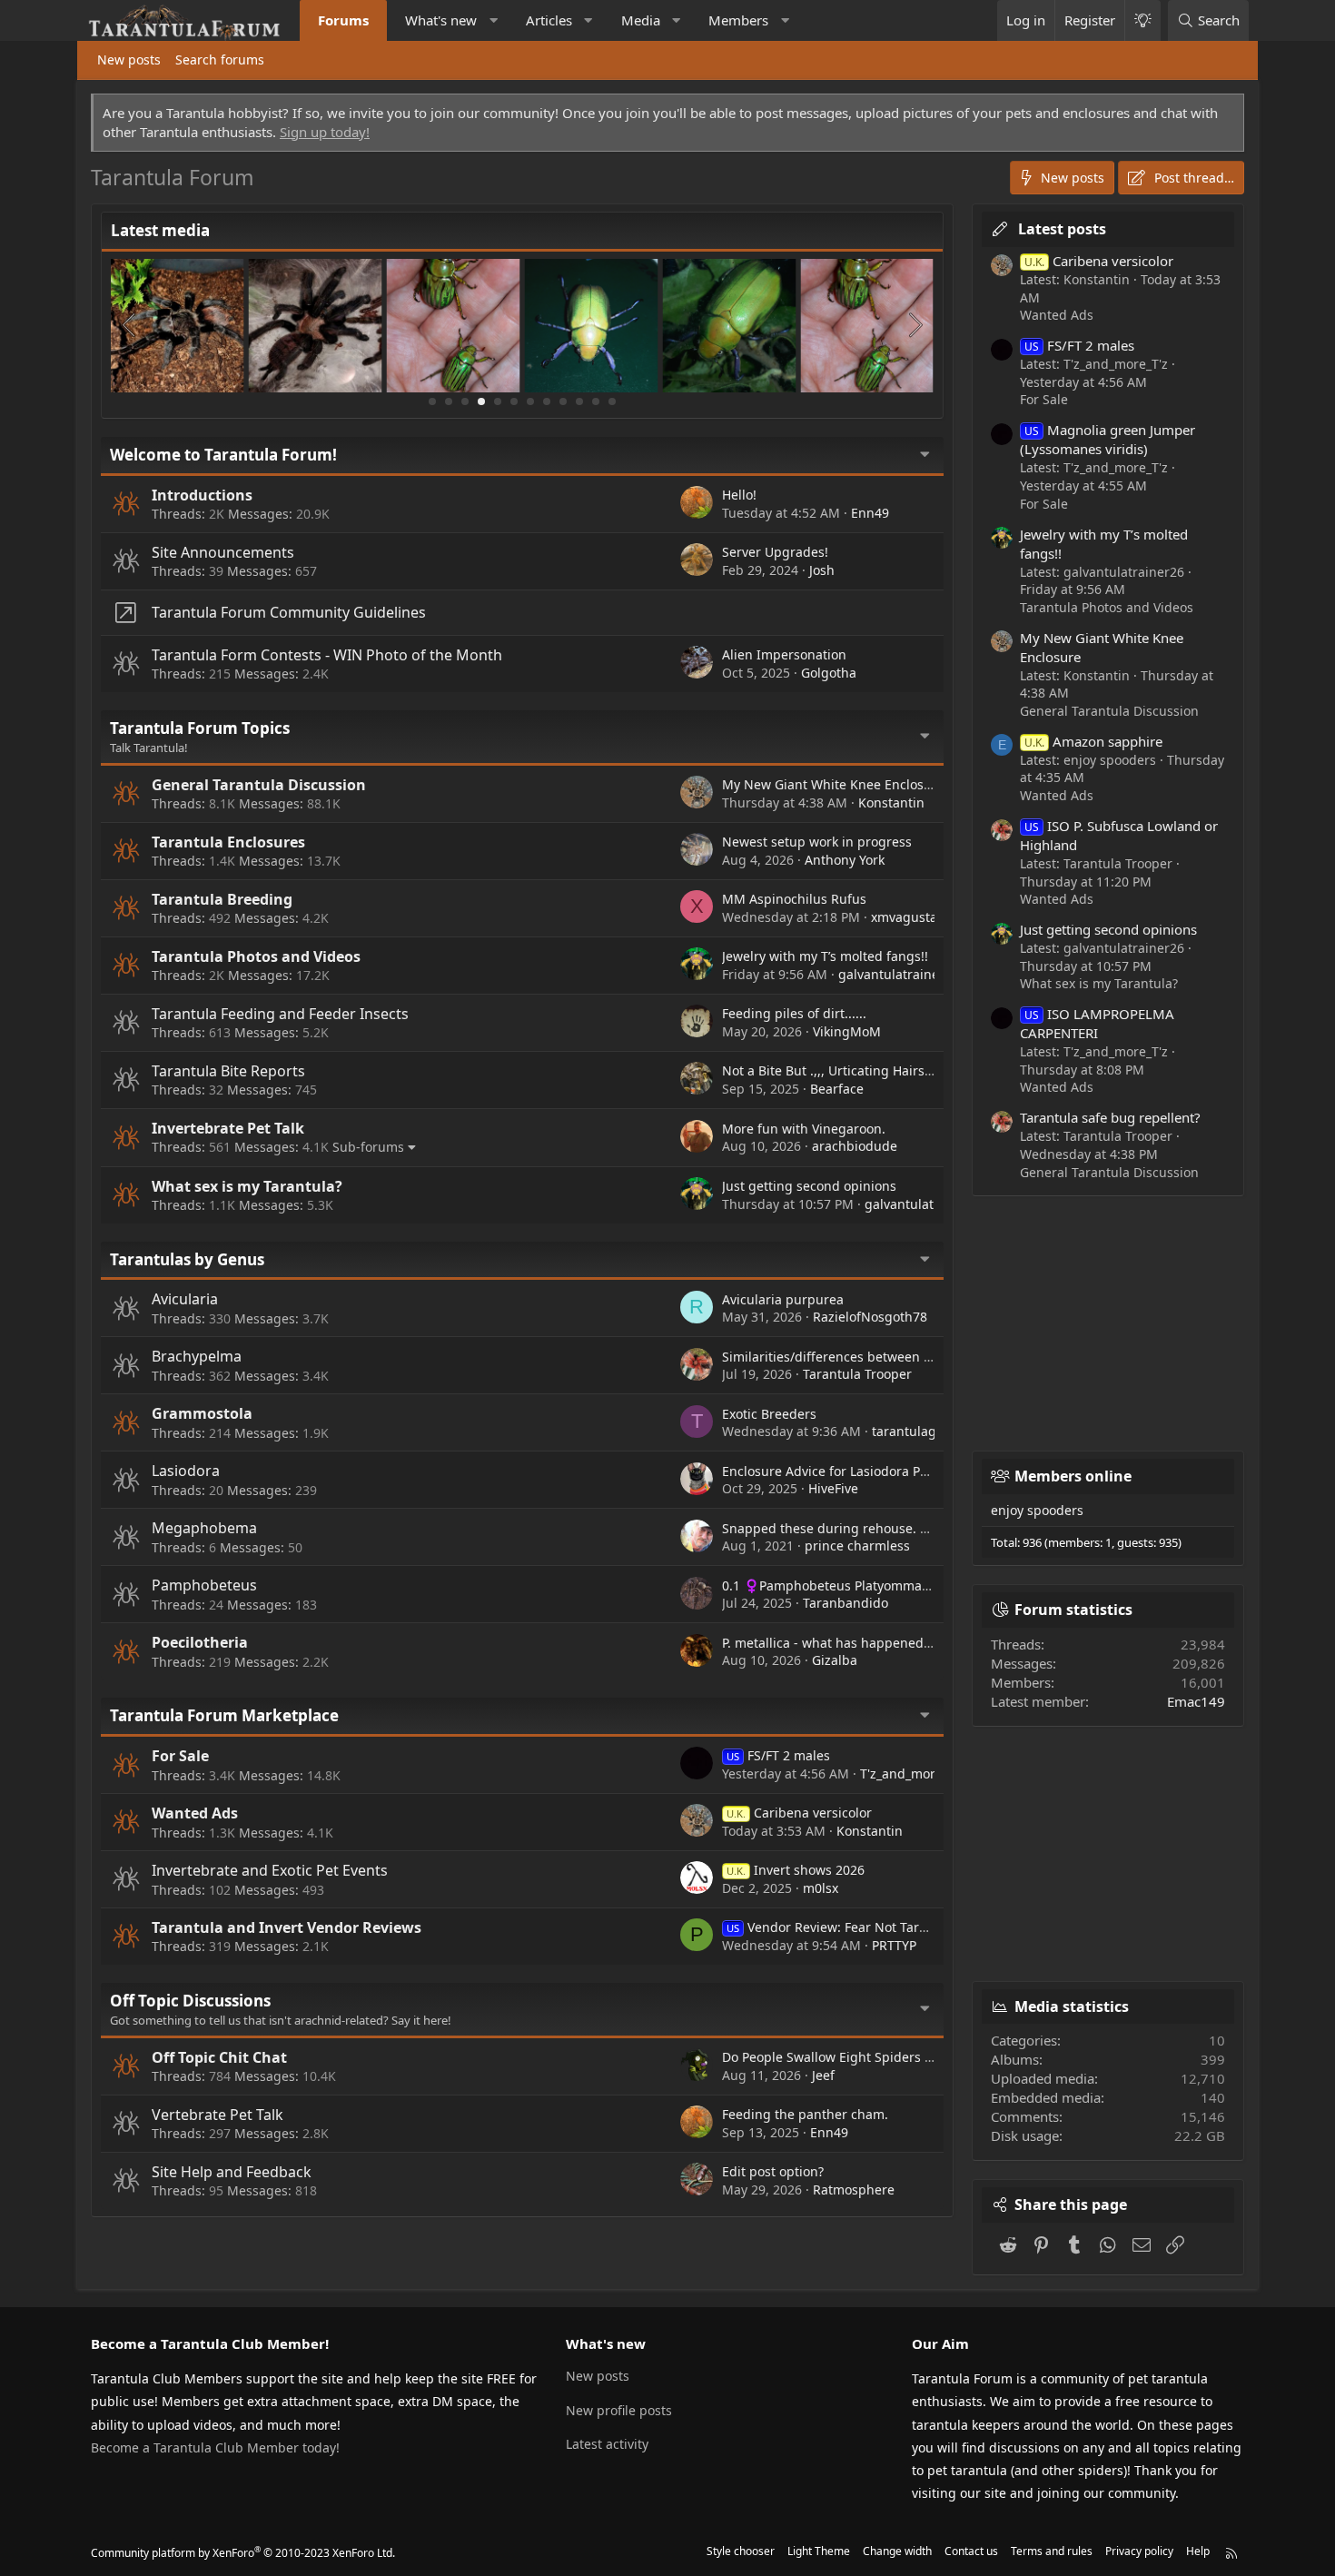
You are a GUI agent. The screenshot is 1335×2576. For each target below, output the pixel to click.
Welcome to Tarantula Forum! (223, 455)
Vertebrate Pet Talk (218, 2115)
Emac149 (1196, 1701)
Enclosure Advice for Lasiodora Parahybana (854, 1471)
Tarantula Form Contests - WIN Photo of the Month (327, 655)
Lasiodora (186, 1471)
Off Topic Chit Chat (219, 2057)
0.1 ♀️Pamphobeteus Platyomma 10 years (849, 1585)
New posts (129, 59)
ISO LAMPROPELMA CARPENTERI (1097, 1023)
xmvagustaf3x (913, 917)
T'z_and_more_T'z (912, 1773)
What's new (441, 20)
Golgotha (829, 673)
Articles (549, 20)
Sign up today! (325, 132)
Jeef (823, 2075)
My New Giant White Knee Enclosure (833, 784)
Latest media (160, 230)
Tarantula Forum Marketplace (224, 1715)
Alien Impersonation (784, 654)
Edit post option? (773, 2171)
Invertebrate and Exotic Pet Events (270, 1870)
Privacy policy (1139, 2551)
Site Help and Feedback (232, 2172)
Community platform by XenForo (243, 2553)
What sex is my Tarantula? (247, 1186)
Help (1198, 2551)
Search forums (220, 59)
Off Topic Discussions (190, 2001)
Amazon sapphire (1093, 741)
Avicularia (185, 1299)
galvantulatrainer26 (899, 974)
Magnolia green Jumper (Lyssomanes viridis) (1108, 439)
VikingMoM (847, 1031)
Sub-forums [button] (368, 1147)
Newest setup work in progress (817, 842)
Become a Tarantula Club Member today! (215, 2447)
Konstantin (891, 803)
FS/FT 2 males (778, 1755)
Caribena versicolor (799, 1813)
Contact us (971, 2551)
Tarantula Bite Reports (228, 1071)
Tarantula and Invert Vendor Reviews (287, 1927)
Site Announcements (223, 552)
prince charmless (857, 1546)
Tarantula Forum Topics (200, 728)
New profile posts (619, 2410)
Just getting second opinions (809, 1186)
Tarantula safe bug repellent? (1110, 1117)
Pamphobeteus (204, 1585)
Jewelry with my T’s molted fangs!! (825, 956)
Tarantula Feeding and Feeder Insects (280, 1014)
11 (596, 401)
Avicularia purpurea (783, 1299)
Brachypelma (197, 1356)
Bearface (837, 1089)
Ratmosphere (854, 2190)
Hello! (739, 495)
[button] (494, 20)
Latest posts (1062, 229)
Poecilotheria (200, 1642)
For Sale (180, 1756)
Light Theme (819, 2551)
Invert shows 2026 (796, 1870)
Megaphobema (204, 1528)
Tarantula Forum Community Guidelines (289, 612)
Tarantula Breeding (222, 899)
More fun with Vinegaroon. (804, 1129)
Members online (1073, 1476)
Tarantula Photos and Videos (256, 956)
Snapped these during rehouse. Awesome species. (876, 1528)
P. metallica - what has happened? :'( (832, 1643)
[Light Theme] (1142, 20)
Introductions (202, 495)
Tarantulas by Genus (187, 1259)
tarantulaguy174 (922, 1431)
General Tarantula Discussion (259, 785)
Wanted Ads (195, 1813)
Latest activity (607, 2444)
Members (738, 20)
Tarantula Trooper (857, 1374)
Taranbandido (845, 1603)
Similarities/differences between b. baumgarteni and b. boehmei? (923, 1357)
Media (641, 20)
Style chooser (741, 2551)
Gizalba (835, 1660)
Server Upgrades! (775, 552)
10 (579, 401)
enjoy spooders (1037, 1510)
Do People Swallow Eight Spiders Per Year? (851, 2057)
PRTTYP (894, 1945)
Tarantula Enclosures (228, 842)
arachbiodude (855, 1146)
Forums (343, 20)
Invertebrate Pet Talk (228, 1128)
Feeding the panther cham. (805, 2114)
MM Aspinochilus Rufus (794, 899)
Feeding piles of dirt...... (794, 1013)
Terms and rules (1052, 2551)
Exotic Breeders (769, 1414)
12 (612, 401)
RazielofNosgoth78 (870, 1317)
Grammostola (202, 1413)
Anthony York (845, 860)
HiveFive (833, 1488)
